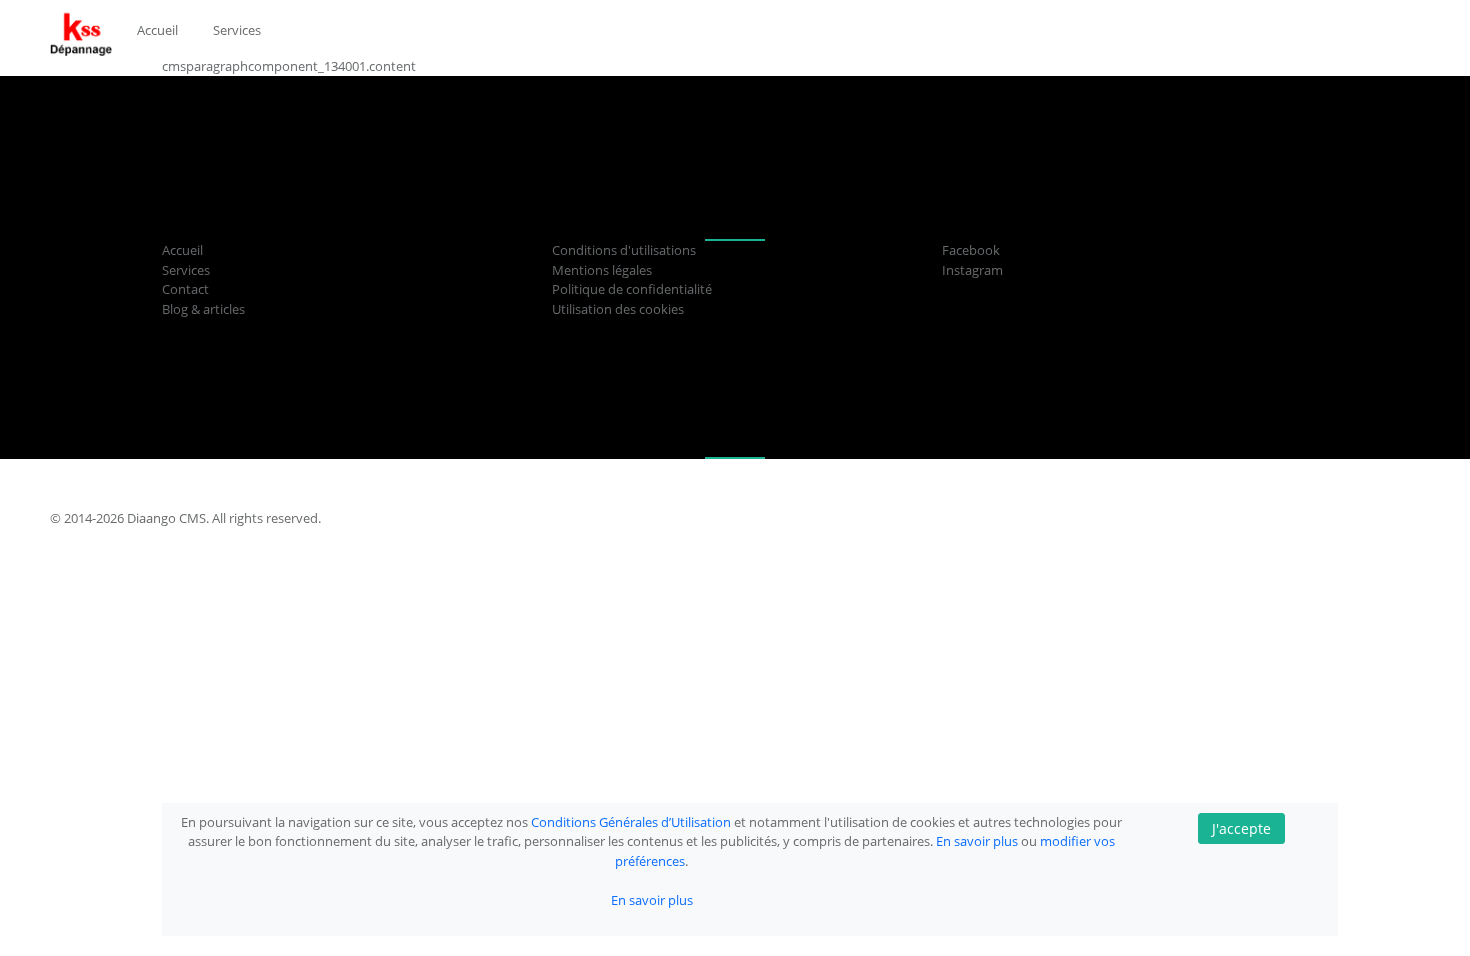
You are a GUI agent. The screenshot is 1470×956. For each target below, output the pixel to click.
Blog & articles (203, 309)
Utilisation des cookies (618, 309)
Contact (185, 289)
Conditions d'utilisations (624, 250)
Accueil (182, 250)
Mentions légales (602, 270)
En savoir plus (978, 841)
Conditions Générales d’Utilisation (632, 822)
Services (186, 270)
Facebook (971, 250)
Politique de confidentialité (632, 289)
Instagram (972, 270)
